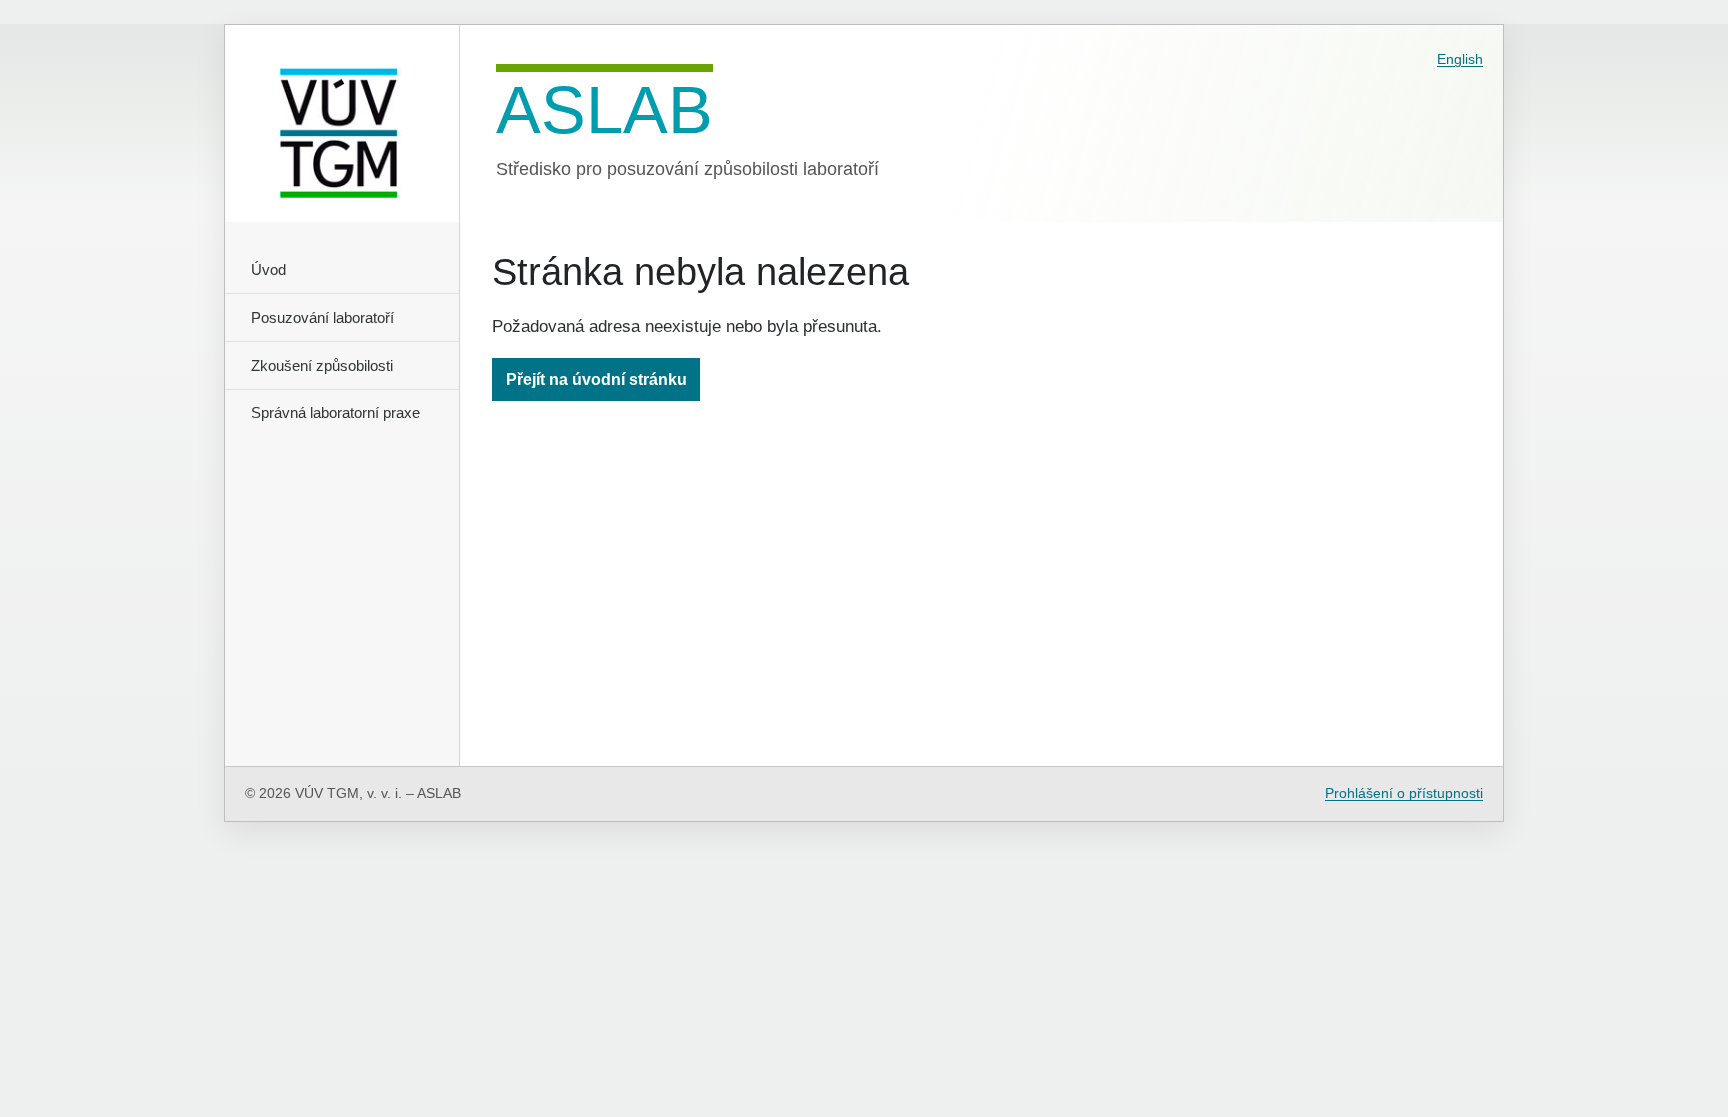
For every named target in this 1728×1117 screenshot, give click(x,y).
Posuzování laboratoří (322, 317)
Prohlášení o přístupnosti (1404, 793)
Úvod (268, 269)
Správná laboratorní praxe (335, 412)
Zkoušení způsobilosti (322, 365)
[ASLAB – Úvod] (342, 123)
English (1460, 59)
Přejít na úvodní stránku (596, 379)
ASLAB (604, 107)
